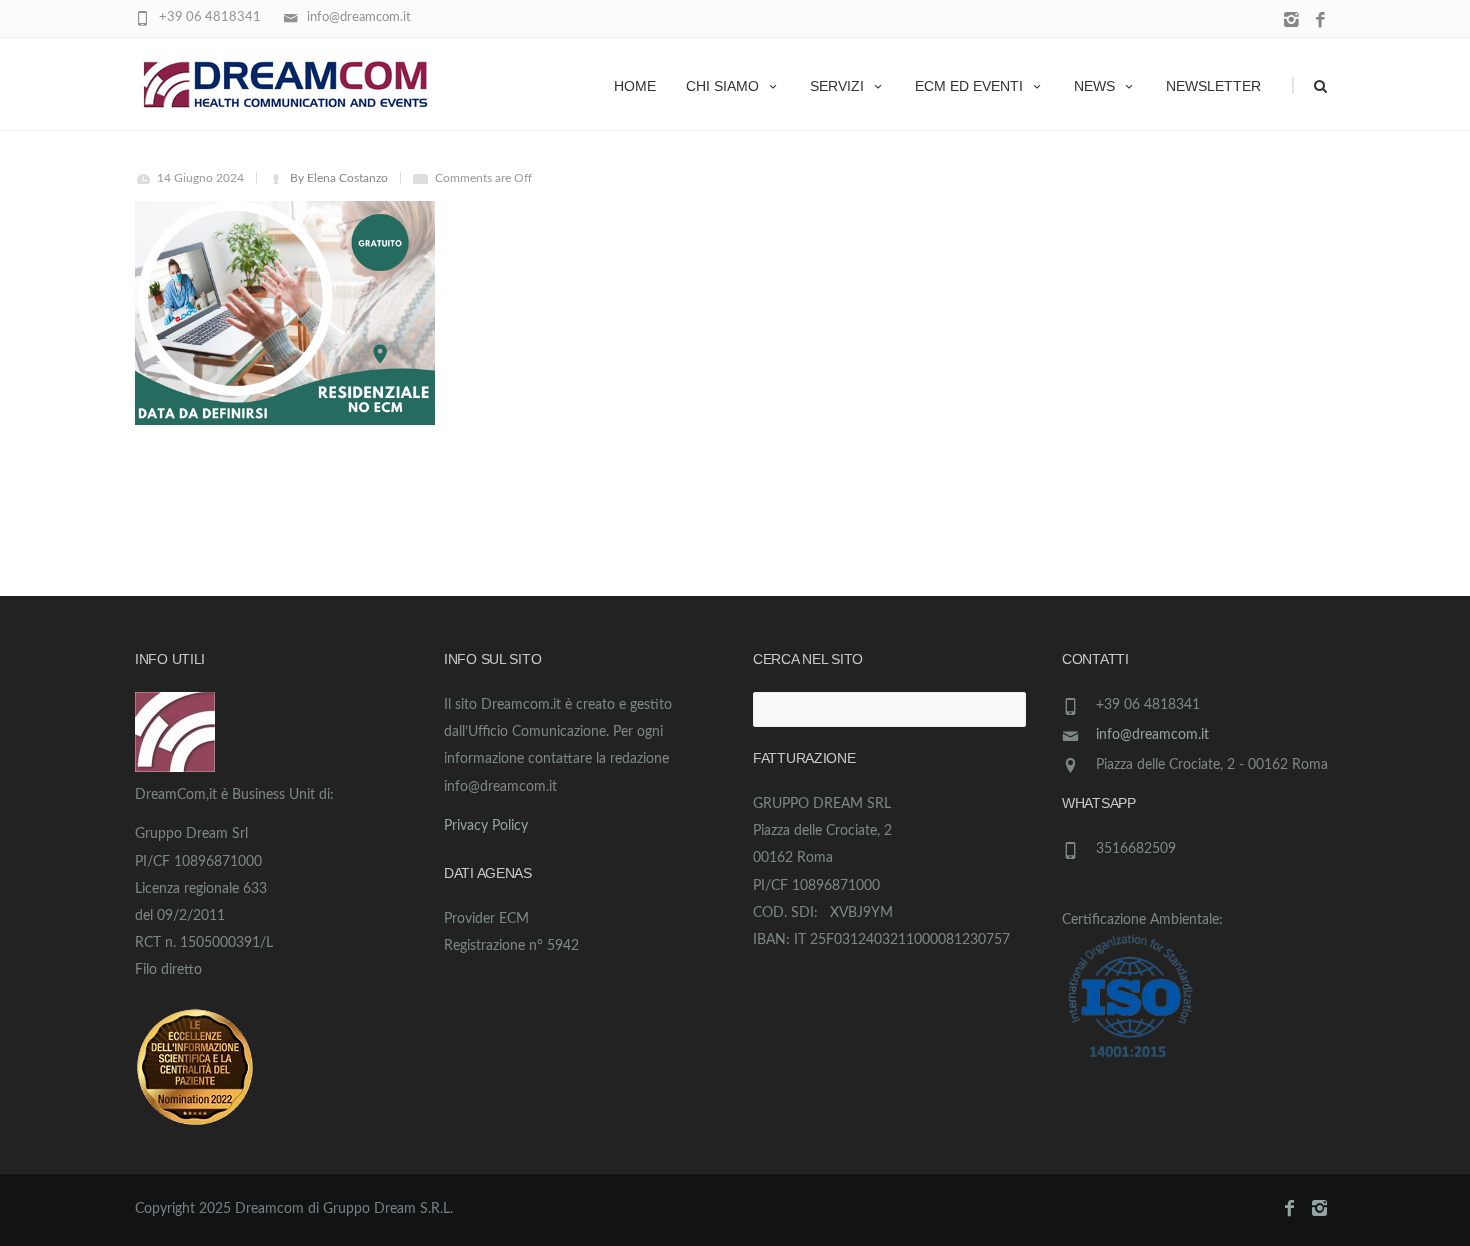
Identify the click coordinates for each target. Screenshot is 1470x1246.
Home (635, 86)
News (1094, 86)
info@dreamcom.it (1152, 735)
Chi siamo (722, 86)
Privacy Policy (486, 826)
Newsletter (1213, 86)
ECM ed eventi (969, 86)
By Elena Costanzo (339, 178)
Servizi (837, 86)
